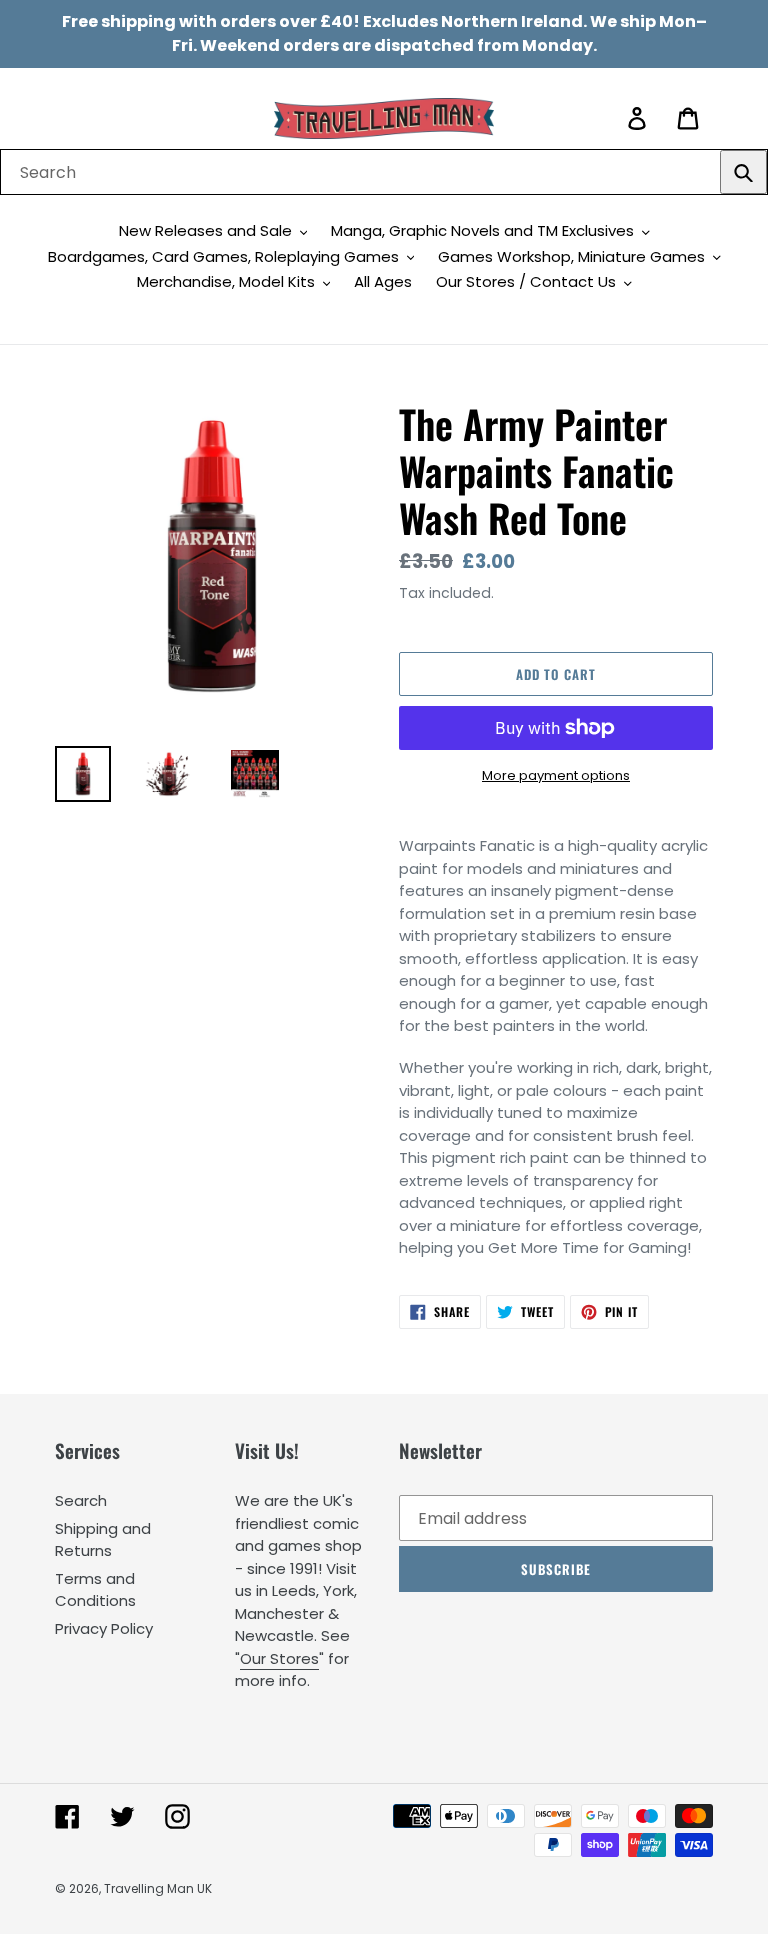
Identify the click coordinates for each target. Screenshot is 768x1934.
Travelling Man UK (158, 1888)
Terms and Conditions (95, 1590)
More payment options (556, 775)
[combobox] (384, 172)
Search (81, 1500)
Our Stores (279, 1658)
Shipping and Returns (103, 1540)
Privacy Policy (104, 1628)
